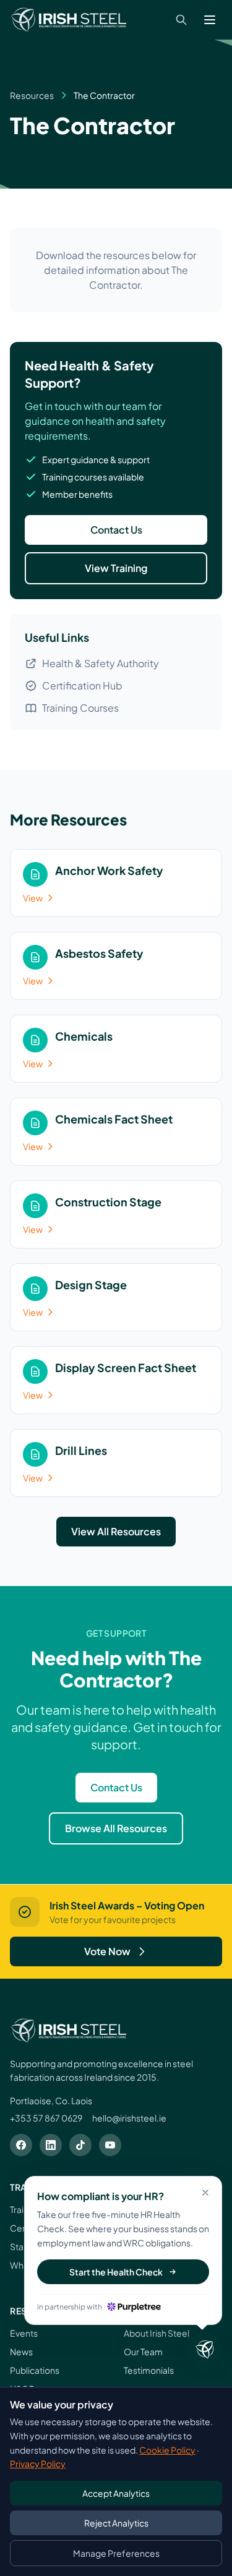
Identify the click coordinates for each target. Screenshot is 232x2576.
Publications (35, 2370)
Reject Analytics (116, 2523)
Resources (32, 95)
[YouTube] (110, 2145)
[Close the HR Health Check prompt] (205, 2350)
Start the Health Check (116, 2272)
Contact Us (116, 530)
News (21, 2352)
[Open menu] (210, 20)
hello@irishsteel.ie (129, 2118)
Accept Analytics (116, 2493)
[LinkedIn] (51, 2145)
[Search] (181, 20)
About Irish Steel (157, 2333)
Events (24, 2333)
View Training (116, 568)
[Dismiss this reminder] (205, 2193)
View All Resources (116, 1531)
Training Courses (80, 708)
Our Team (143, 2352)
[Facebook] (21, 2145)
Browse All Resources (116, 1828)
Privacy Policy (38, 2463)
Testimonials (149, 2370)
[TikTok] (80, 2145)
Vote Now (107, 1951)
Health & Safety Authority (101, 663)
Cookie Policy (167, 2450)
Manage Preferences (116, 2553)
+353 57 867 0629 (46, 2118)
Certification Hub (82, 685)
